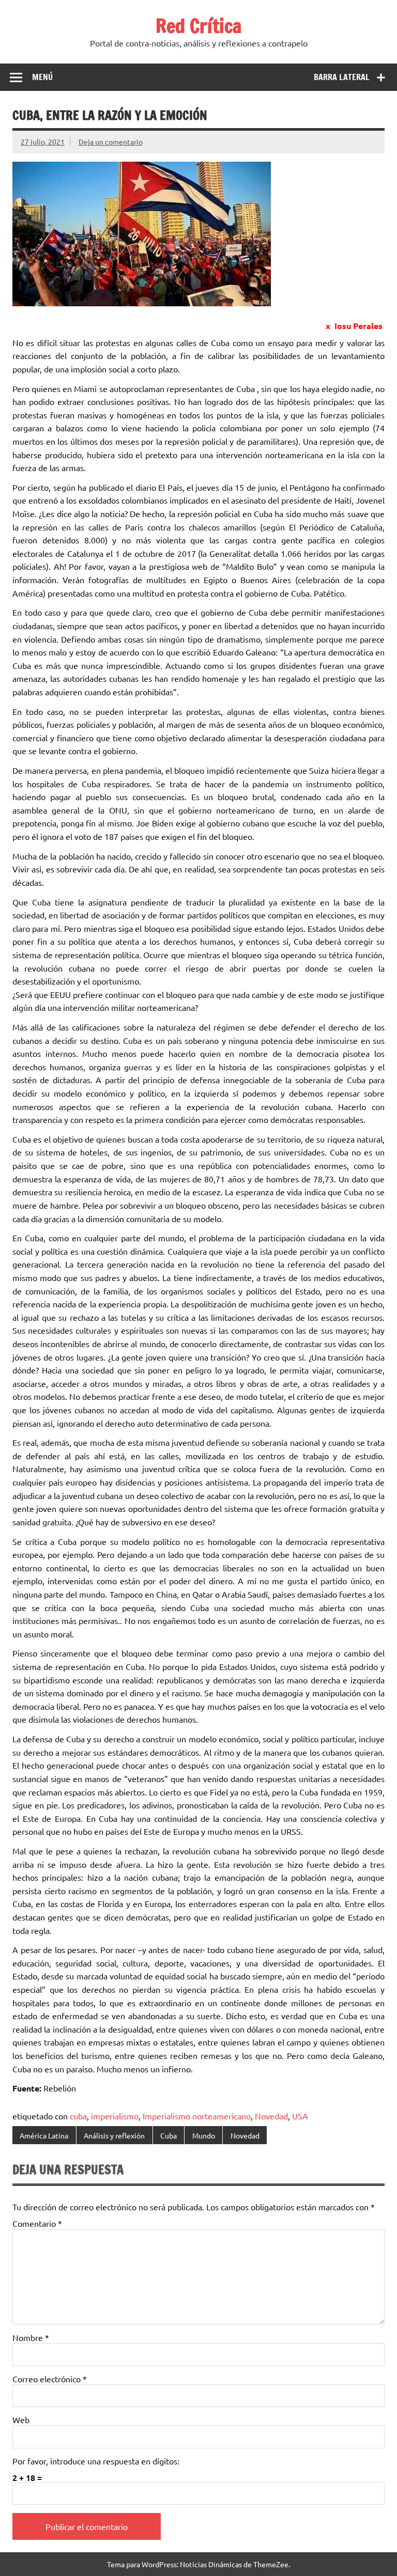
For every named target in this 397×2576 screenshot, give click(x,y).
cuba (78, 2116)
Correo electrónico (50, 2379)
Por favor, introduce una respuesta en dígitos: (96, 2461)
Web (21, 2419)
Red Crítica (198, 26)
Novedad (271, 2116)
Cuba (169, 2135)
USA (300, 2116)
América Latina (44, 2135)
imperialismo (115, 2116)
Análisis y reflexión (114, 2135)
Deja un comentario (111, 142)
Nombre (31, 2337)
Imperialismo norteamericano (197, 2116)
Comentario (37, 2223)
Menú (42, 77)
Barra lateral (342, 77)
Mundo (204, 2135)
